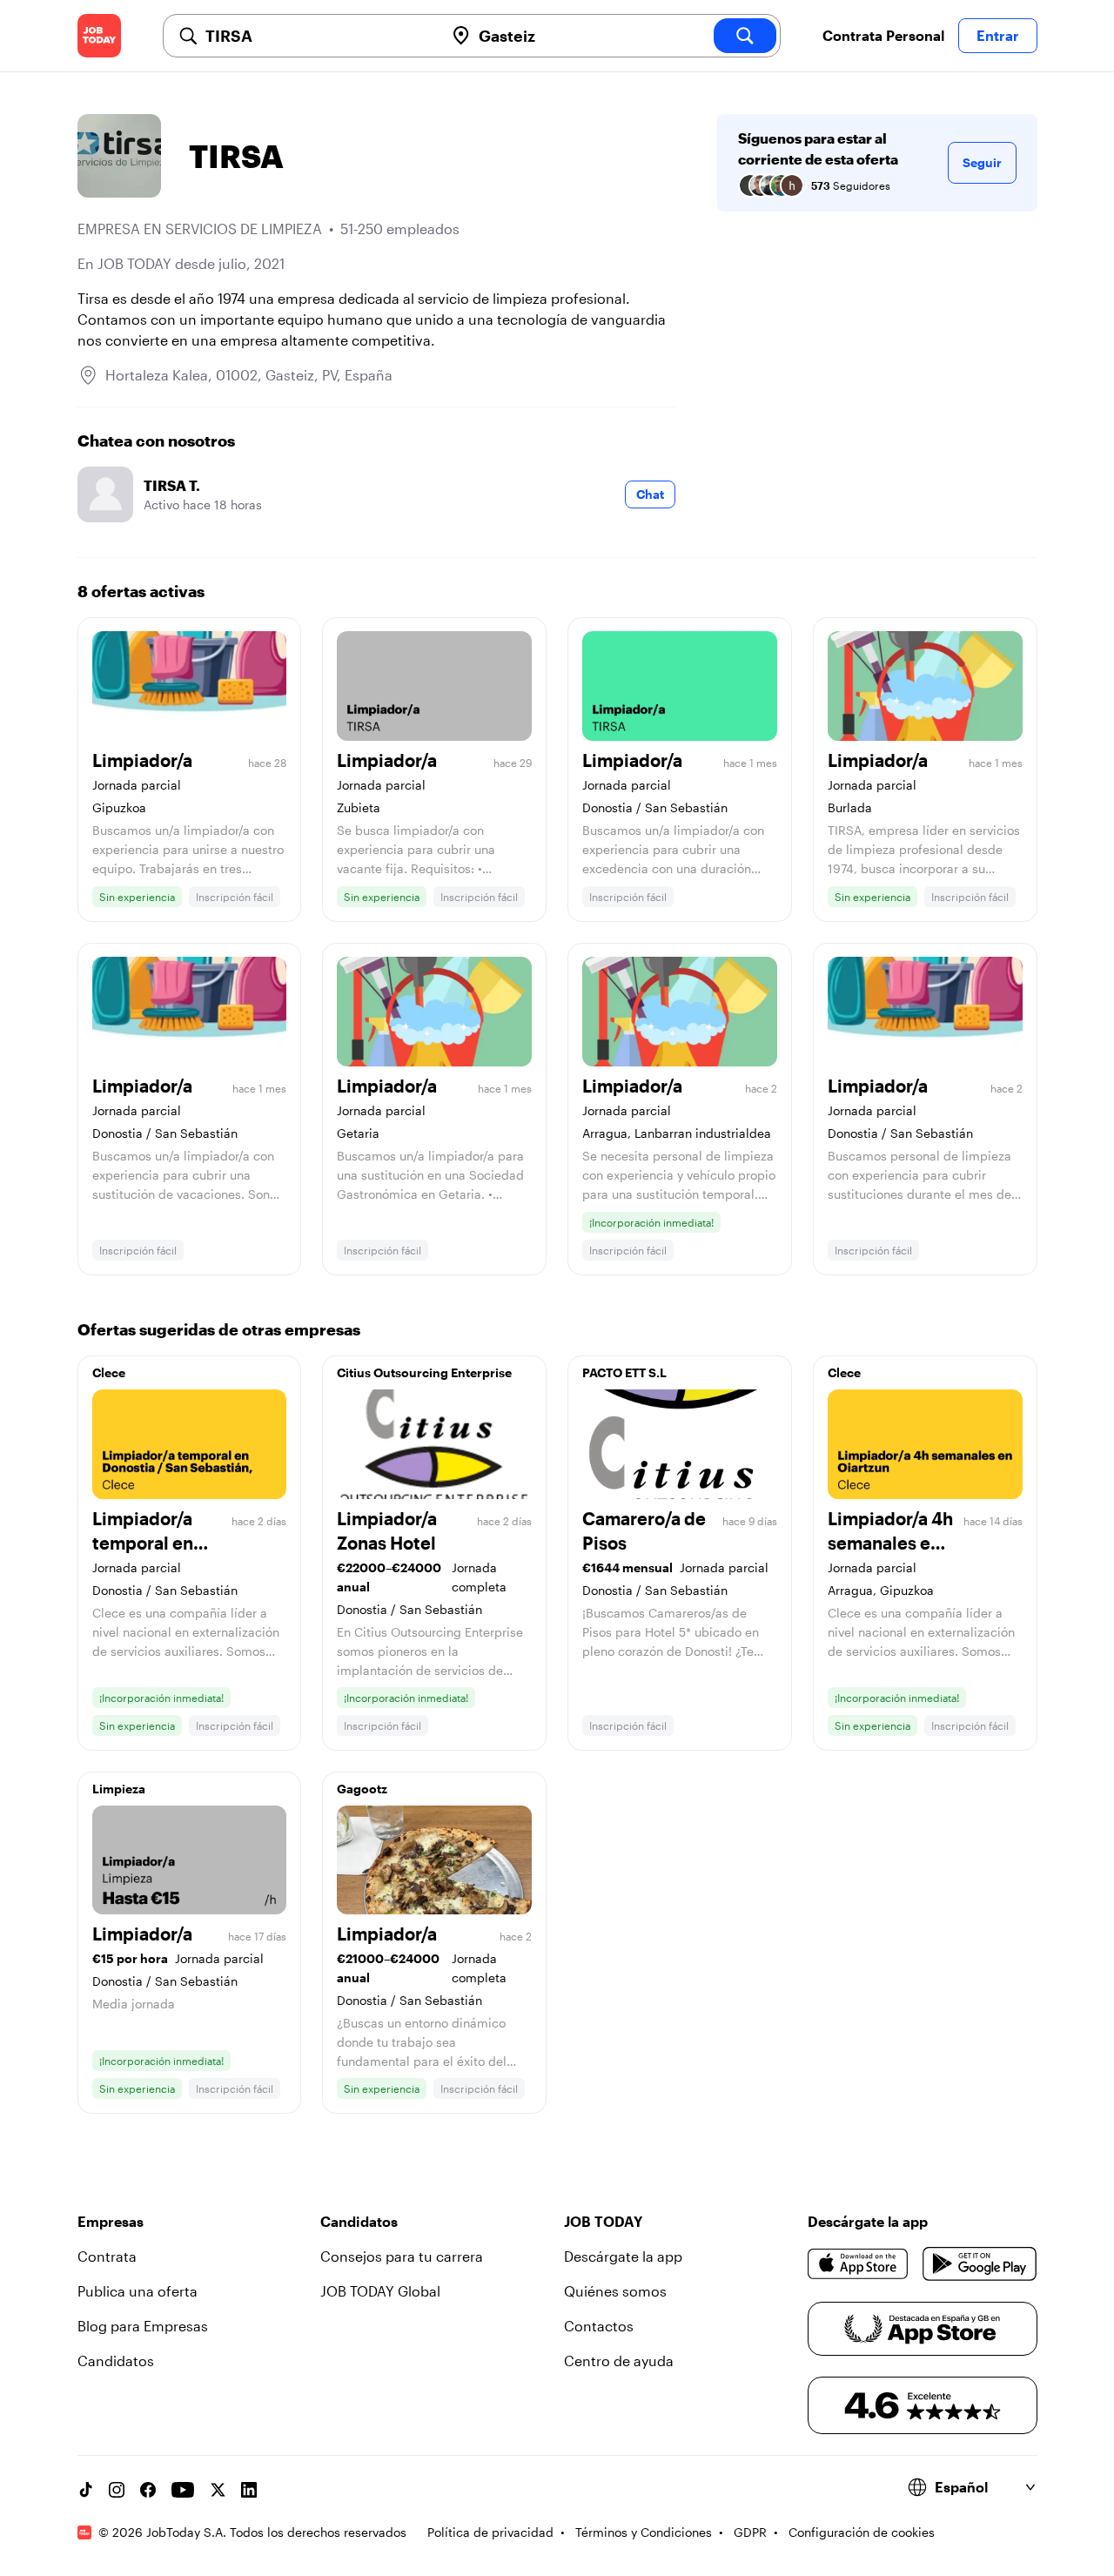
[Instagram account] (117, 2490)
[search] (745, 36)
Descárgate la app (623, 2256)
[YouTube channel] (183, 2490)
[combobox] (318, 36)
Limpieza (119, 1789)
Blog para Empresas (143, 2326)
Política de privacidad (490, 2532)
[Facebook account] (148, 2490)
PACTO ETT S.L (624, 1372)
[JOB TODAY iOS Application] (859, 2263)
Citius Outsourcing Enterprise (424, 1372)
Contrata (107, 2256)
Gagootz (362, 1789)
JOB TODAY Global (380, 2291)
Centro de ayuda (619, 2361)
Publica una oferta (138, 2291)
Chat (650, 494)
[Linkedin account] (249, 2490)
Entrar (998, 35)
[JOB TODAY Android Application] (980, 2263)
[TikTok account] (85, 2490)
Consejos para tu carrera (402, 2256)
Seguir (982, 162)
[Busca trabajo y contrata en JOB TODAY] (99, 36)
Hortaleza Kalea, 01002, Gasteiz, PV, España (249, 375)
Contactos (599, 2326)
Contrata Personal (883, 35)
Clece (109, 1372)
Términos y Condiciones (644, 2532)
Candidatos (116, 2361)
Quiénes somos (615, 2291)
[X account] (218, 2490)
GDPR (750, 2532)
